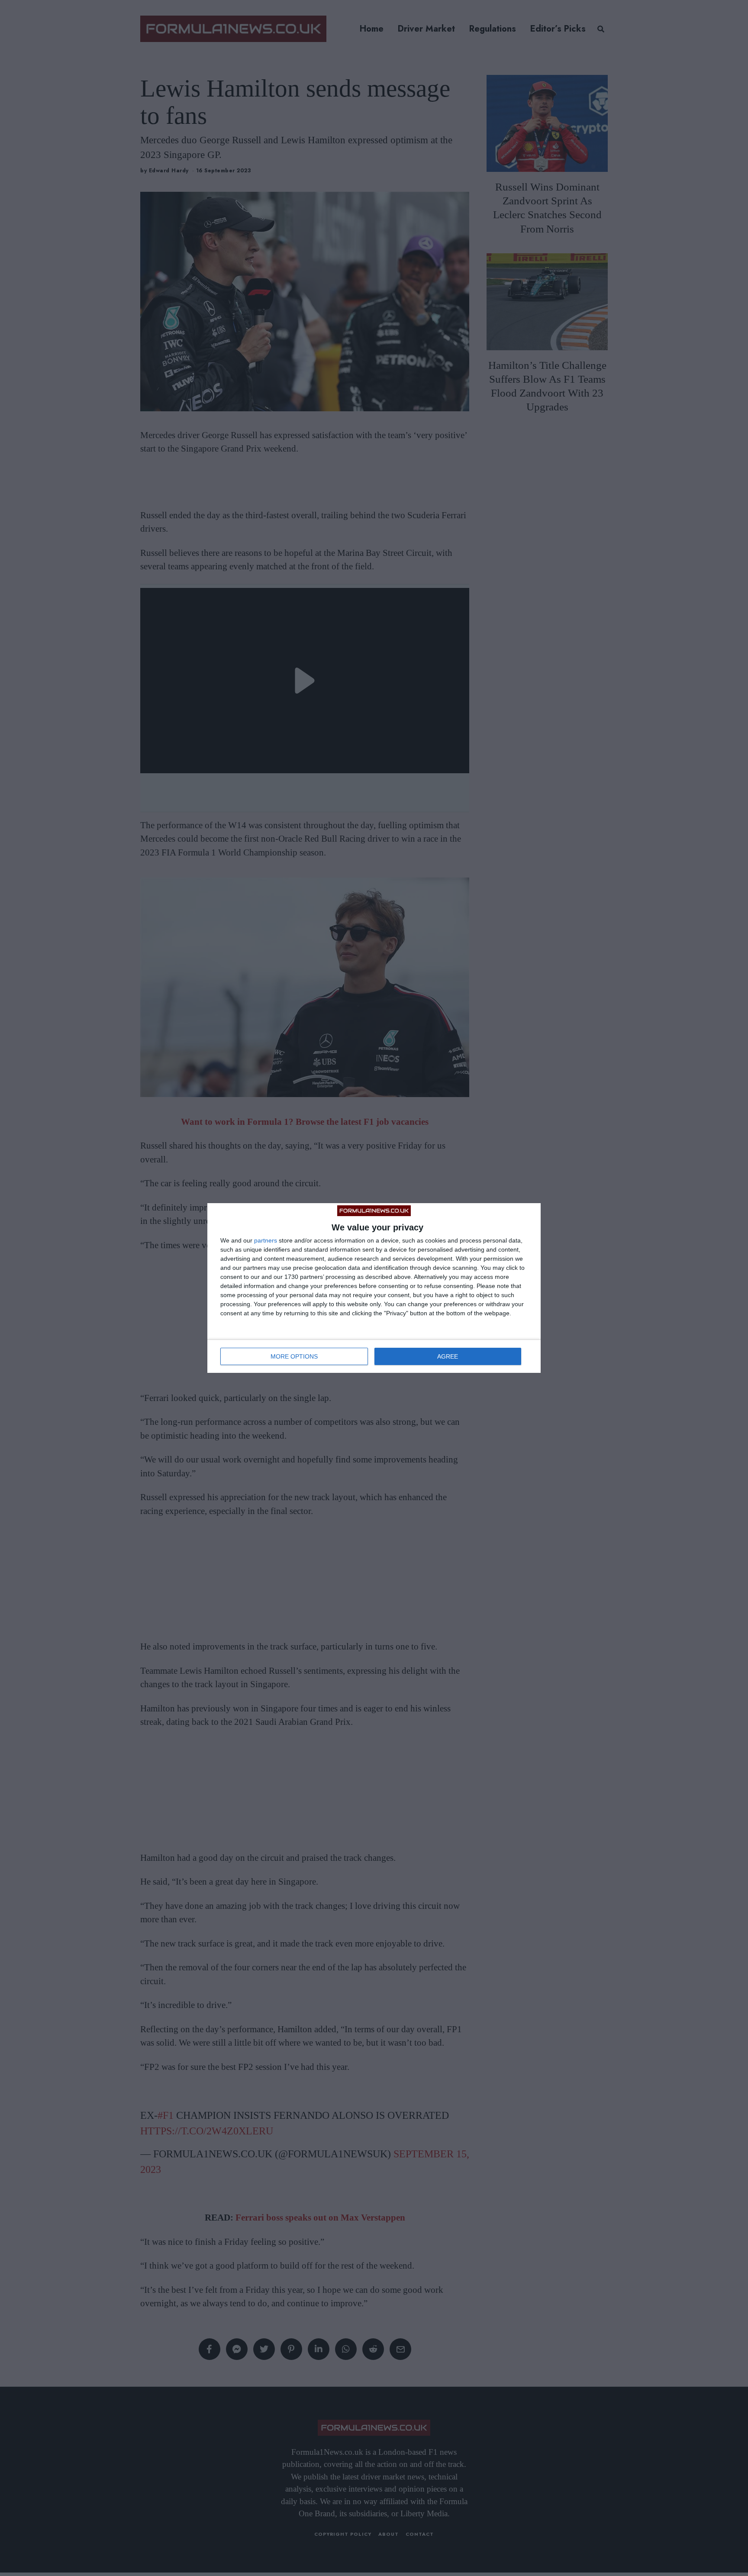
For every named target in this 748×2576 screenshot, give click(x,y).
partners (266, 1240)
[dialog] (374, 1288)
